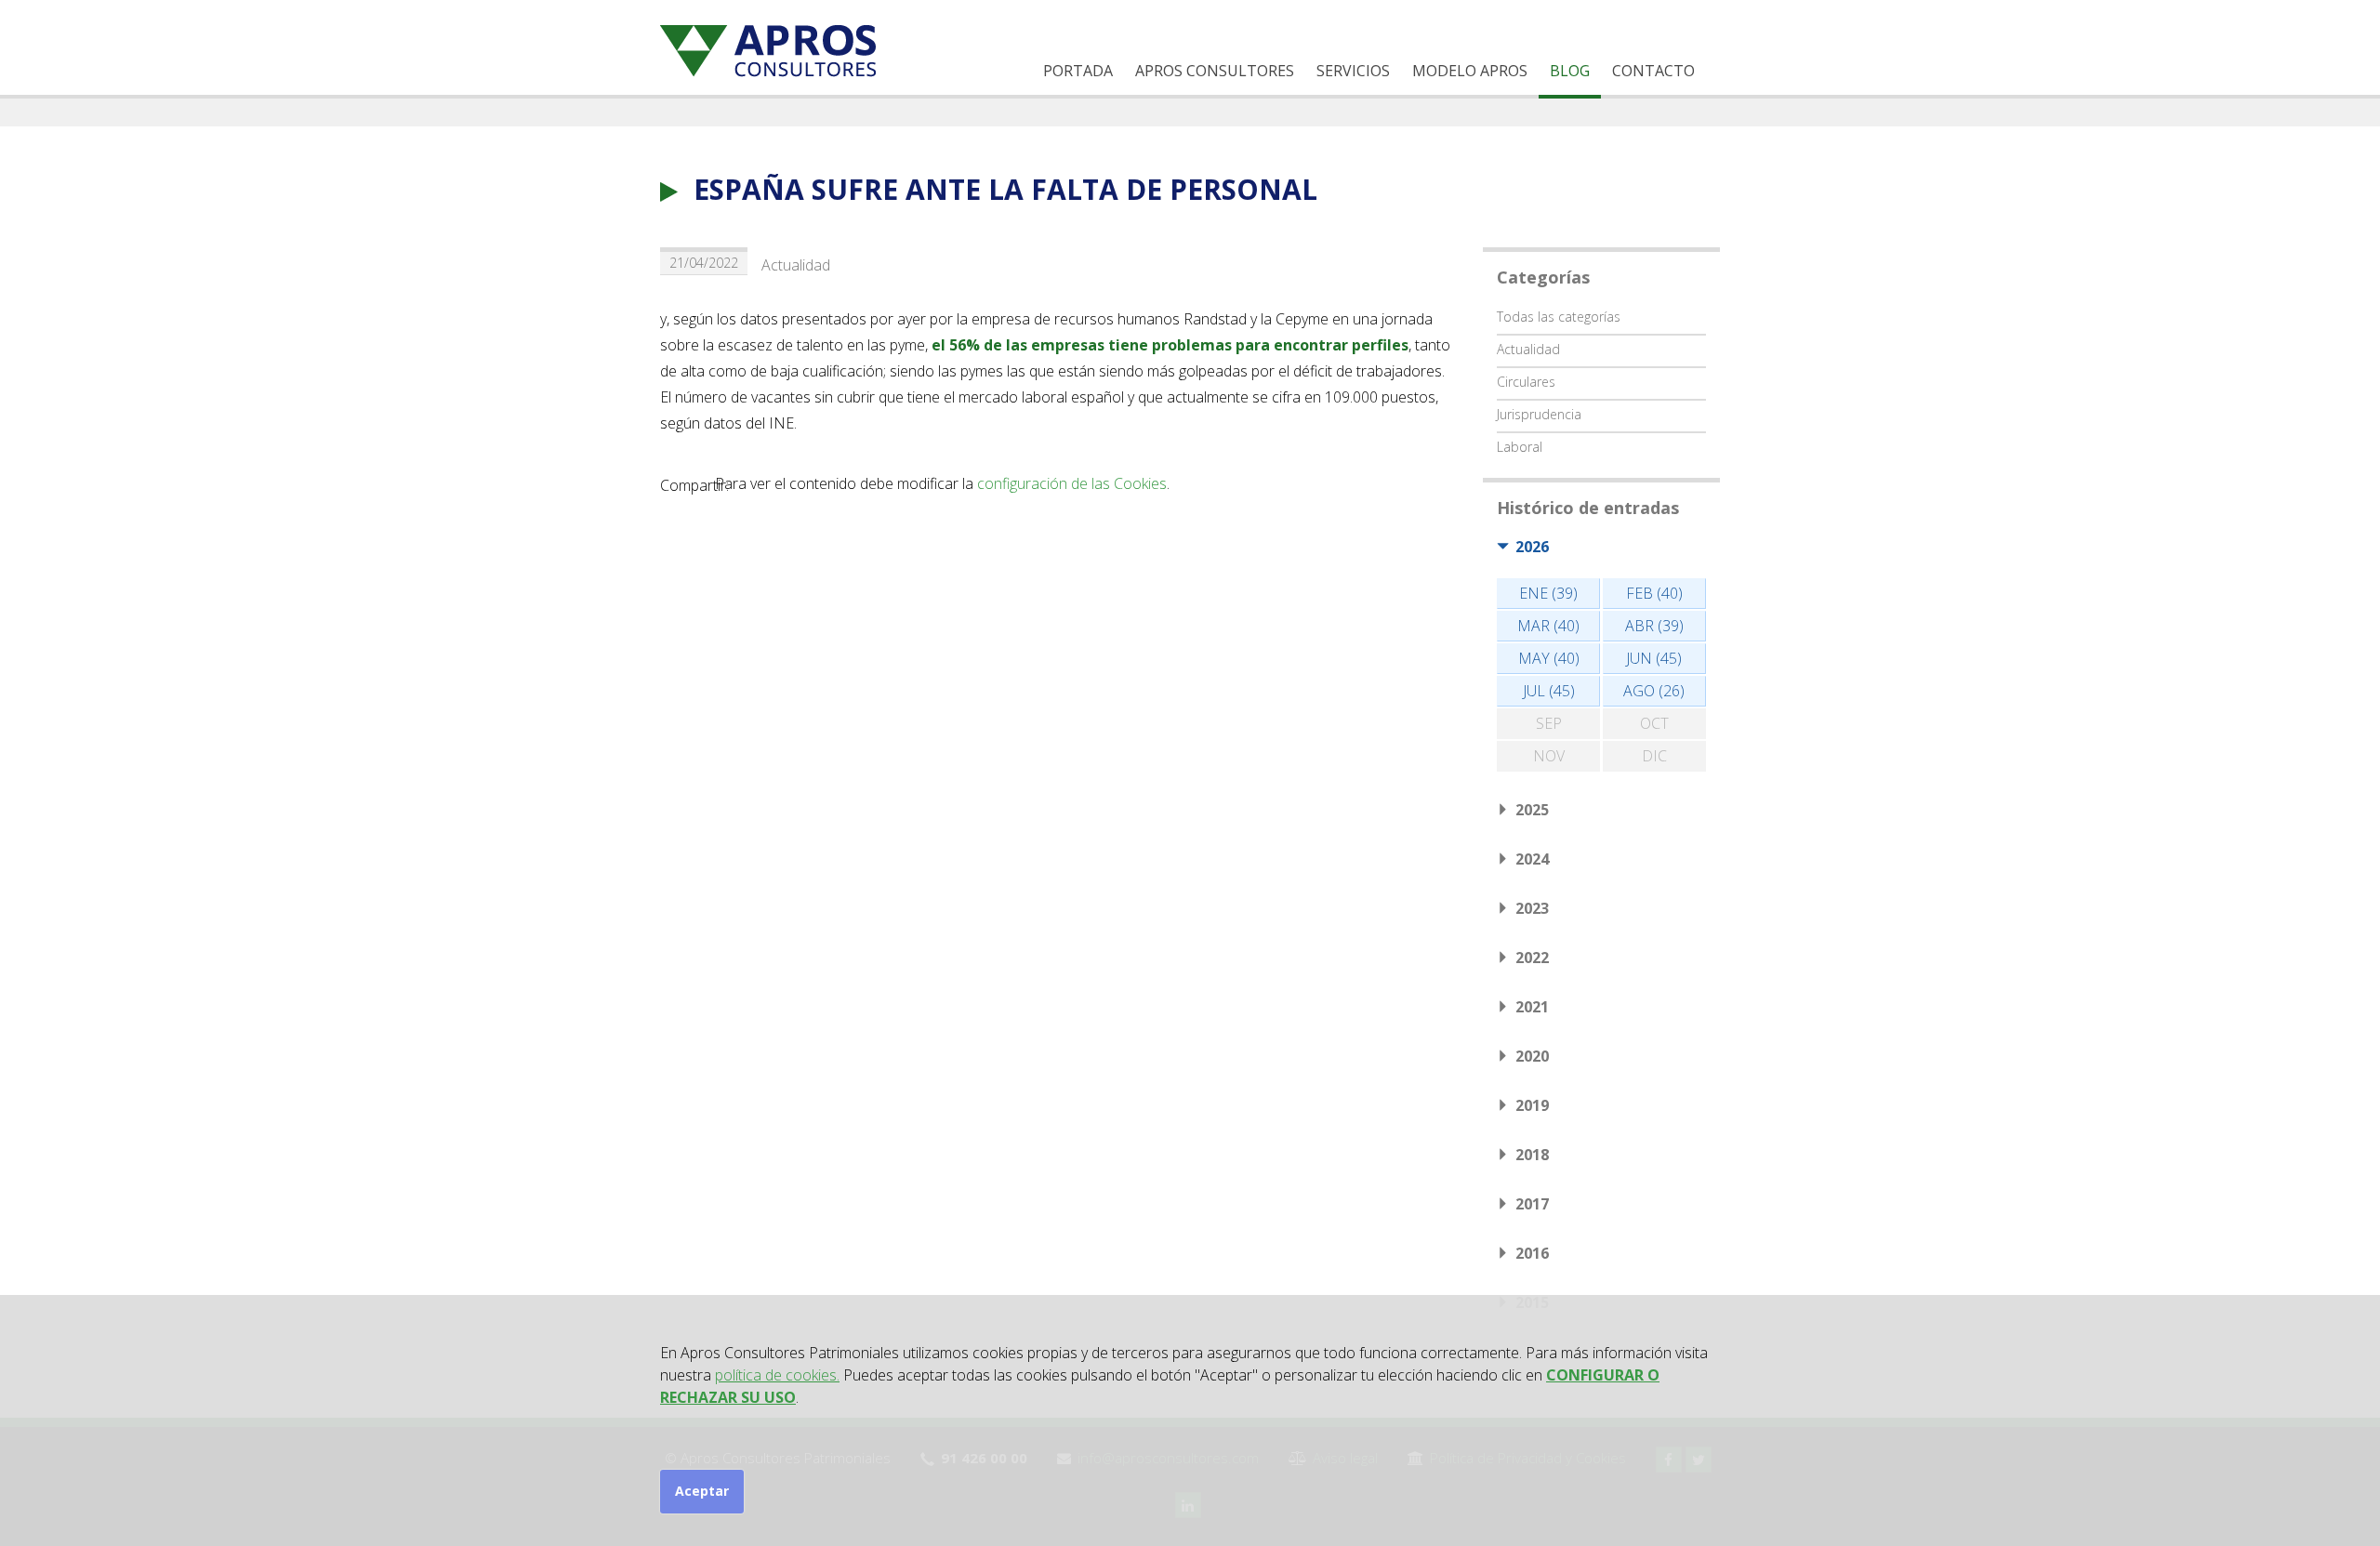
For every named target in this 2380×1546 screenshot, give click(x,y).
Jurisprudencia (1539, 414)
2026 (1532, 547)
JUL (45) (1549, 691)
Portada (1078, 71)
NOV (1549, 756)
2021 (1532, 1007)
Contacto (1653, 71)
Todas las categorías (1559, 317)
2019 (1532, 1105)
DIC (1654, 756)
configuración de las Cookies (1072, 483)
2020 (1532, 1056)
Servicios (1353, 71)
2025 (1532, 810)
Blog (1570, 71)
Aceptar (702, 1491)
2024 (1532, 859)
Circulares (1526, 382)
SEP (1549, 723)
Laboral (1520, 447)
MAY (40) (1549, 658)
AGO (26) (1654, 691)
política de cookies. (777, 1375)
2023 (1532, 908)
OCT (1654, 723)
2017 (1532, 1204)
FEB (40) (1654, 593)
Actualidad (796, 265)
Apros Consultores (1215, 71)
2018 (1532, 1155)
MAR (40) (1548, 626)
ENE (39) (1548, 593)
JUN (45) (1654, 658)
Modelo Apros (1470, 71)
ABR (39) (1654, 626)
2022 (1532, 958)
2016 (1532, 1253)
